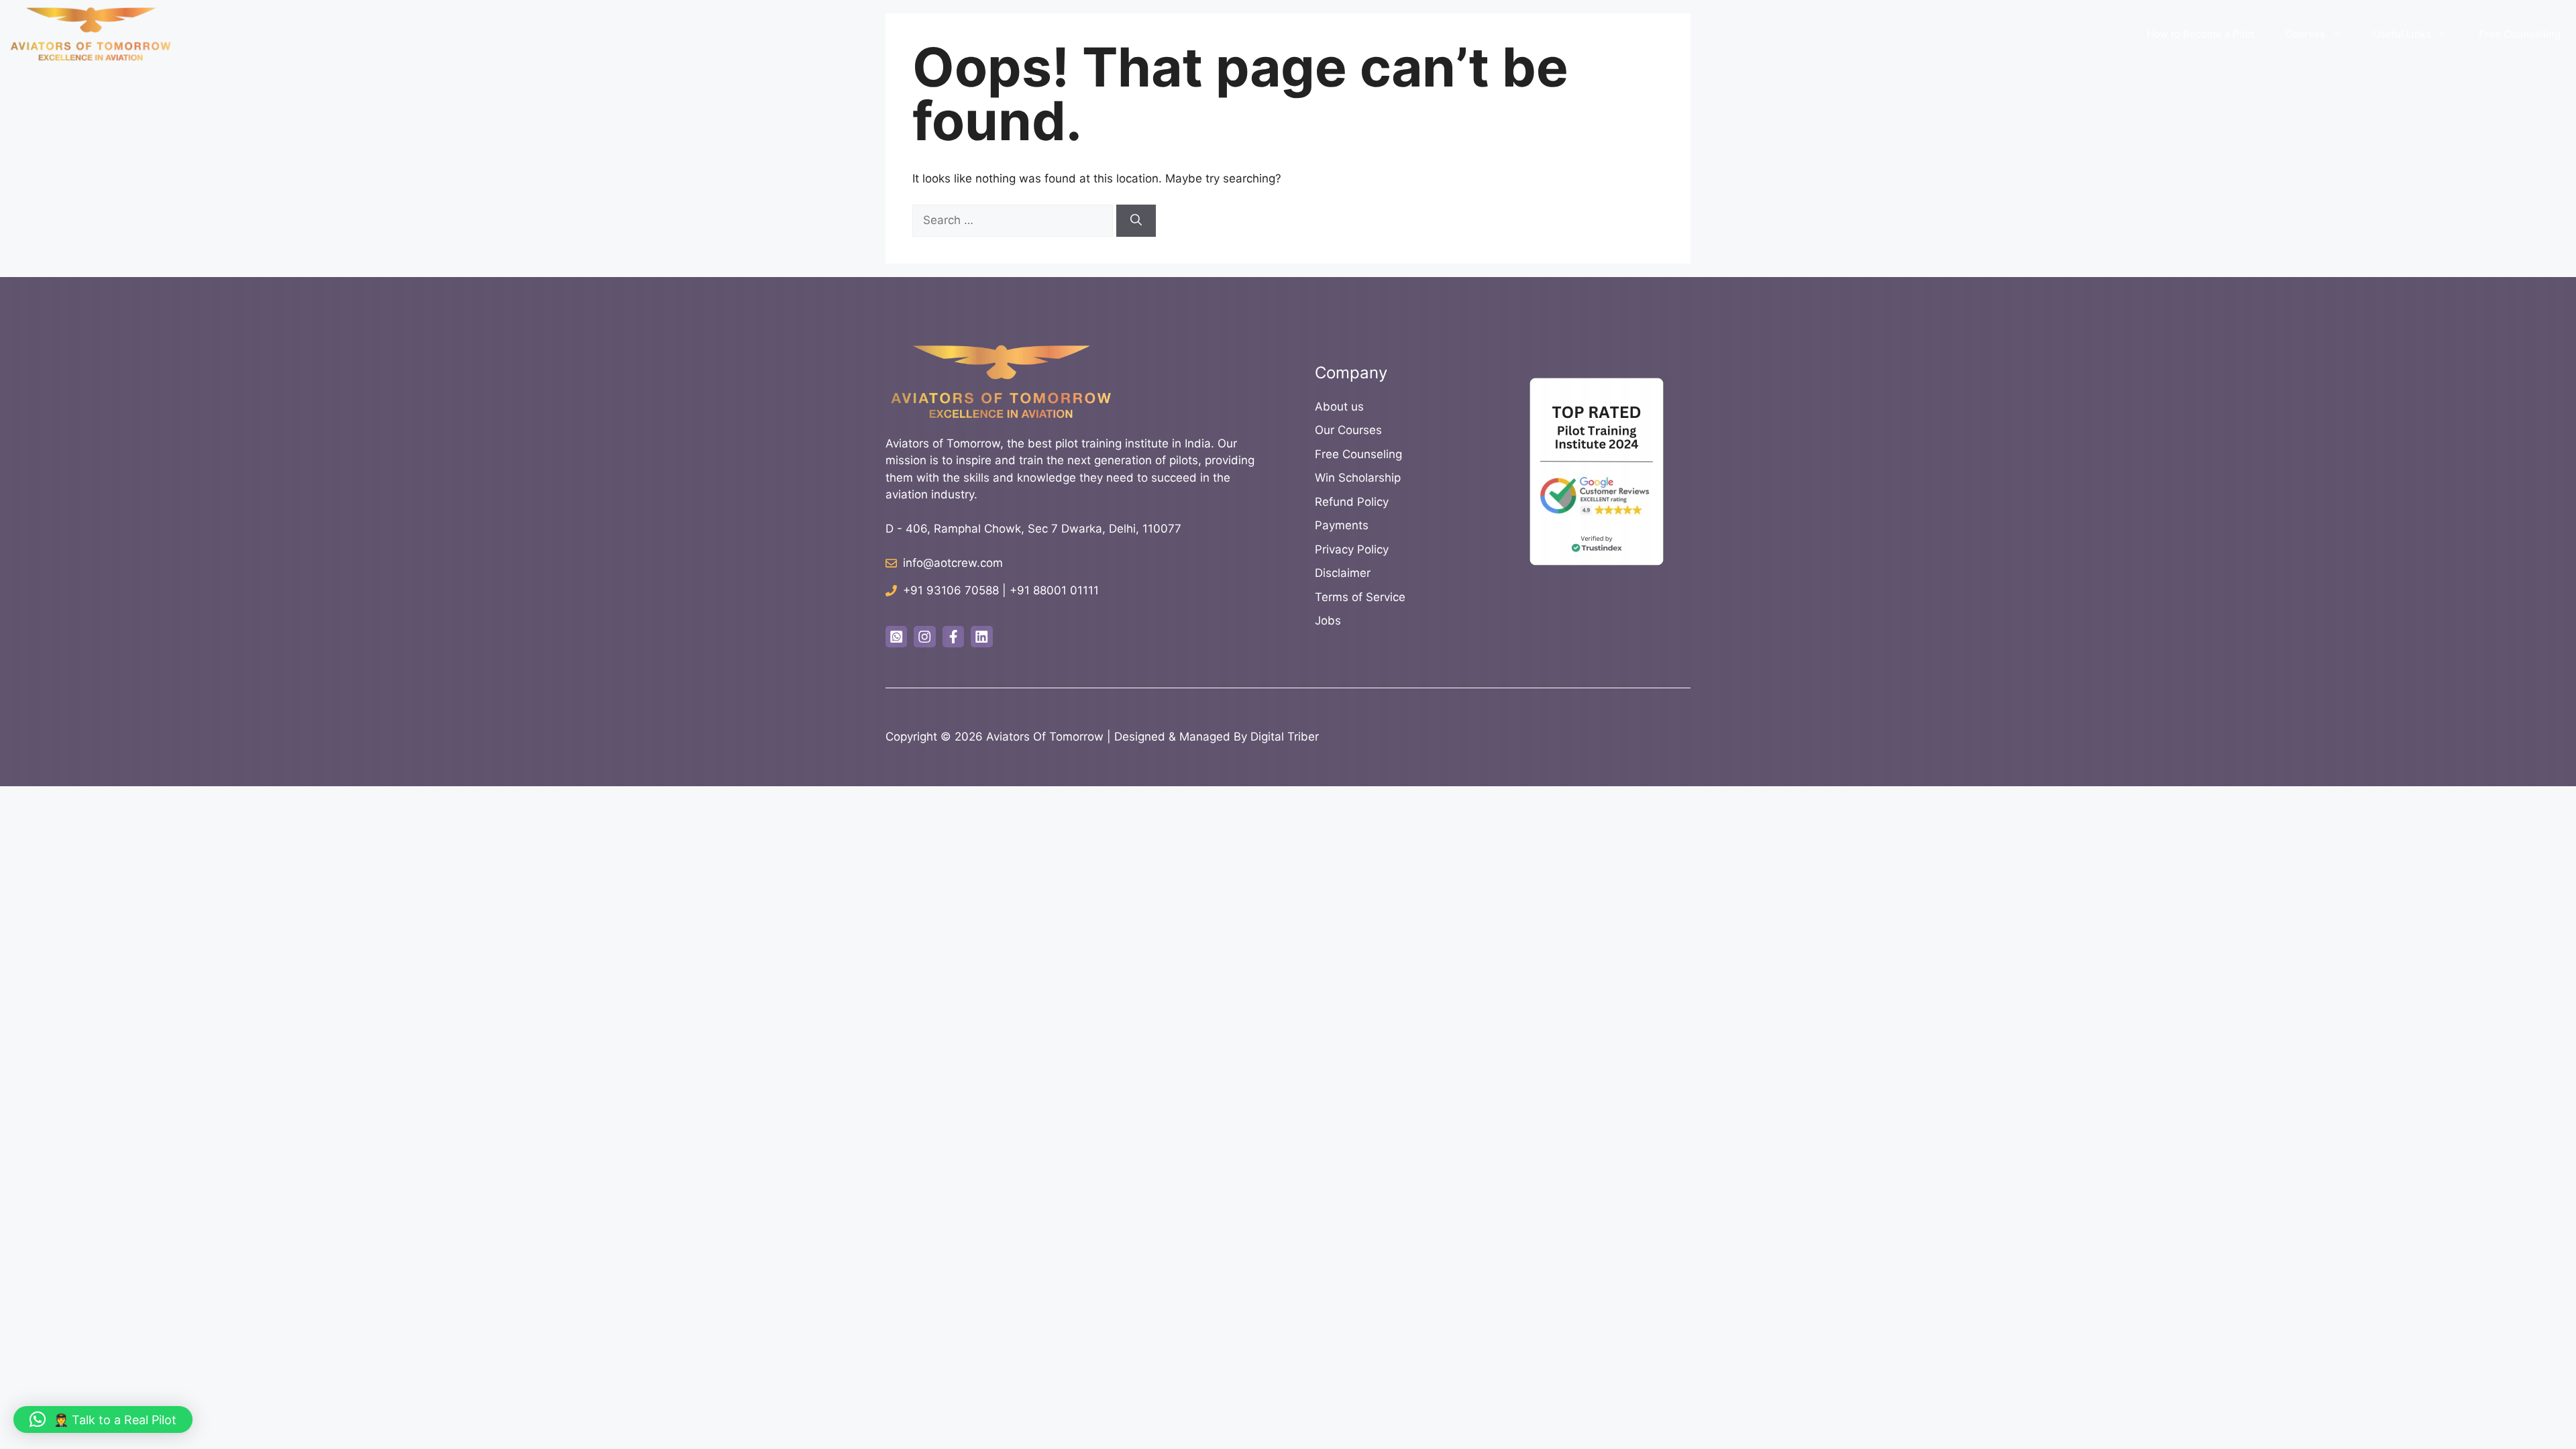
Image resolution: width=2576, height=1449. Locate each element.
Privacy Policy (1352, 549)
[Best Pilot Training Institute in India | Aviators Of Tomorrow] (91, 34)
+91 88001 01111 (1054, 590)
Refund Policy (1352, 502)
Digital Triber (1285, 737)
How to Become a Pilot (2200, 34)
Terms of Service (1360, 597)
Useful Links (2402, 34)
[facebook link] (953, 637)
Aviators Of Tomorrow (1045, 737)
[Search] (1136, 221)
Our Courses (1348, 430)
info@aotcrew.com (953, 563)
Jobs (1328, 621)
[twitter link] (896, 637)
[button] (103, 1419)
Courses (2305, 34)
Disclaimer (1343, 573)
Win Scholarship (1358, 478)
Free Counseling (1358, 454)
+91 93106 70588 (951, 590)
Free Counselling (2520, 34)
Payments (1342, 525)
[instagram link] (924, 637)
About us (1339, 407)
